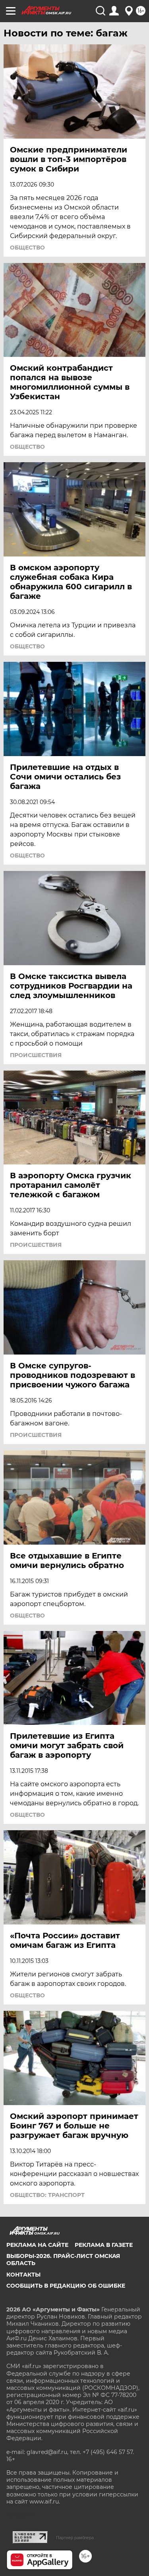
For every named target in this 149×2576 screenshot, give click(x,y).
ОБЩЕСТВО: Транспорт (47, 2195)
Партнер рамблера (75, 2538)
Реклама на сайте (37, 2245)
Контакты (23, 2275)
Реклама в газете (104, 2245)
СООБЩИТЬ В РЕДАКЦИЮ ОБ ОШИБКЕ (66, 2286)
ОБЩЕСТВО (27, 248)
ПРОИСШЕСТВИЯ (36, 1055)
